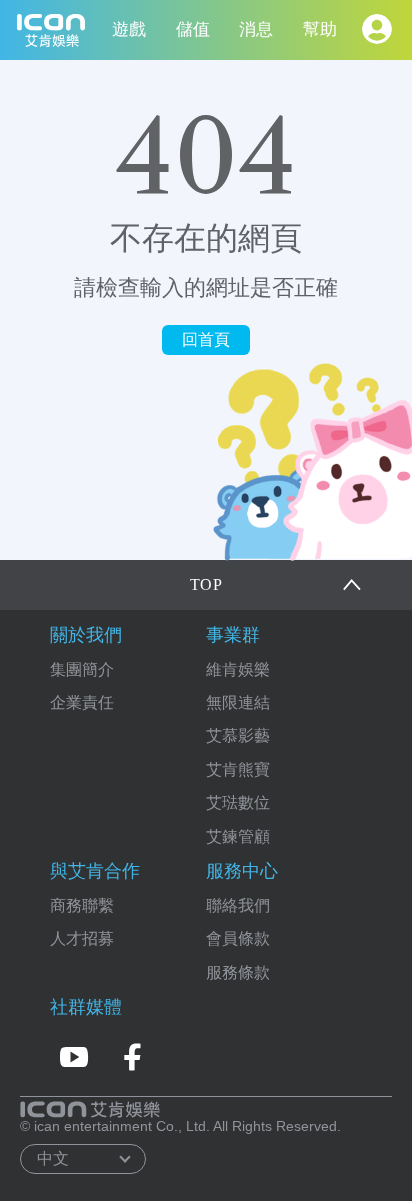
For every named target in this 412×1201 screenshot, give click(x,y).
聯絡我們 (238, 905)
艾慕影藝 (238, 735)
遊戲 (129, 29)
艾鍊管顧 (238, 836)
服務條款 (238, 972)
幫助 (320, 29)
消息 (256, 29)
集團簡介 (82, 669)
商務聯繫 (82, 905)
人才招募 (82, 938)
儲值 (193, 29)
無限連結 (238, 702)
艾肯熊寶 (238, 769)
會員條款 (238, 938)
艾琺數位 (238, 802)
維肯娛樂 (238, 669)
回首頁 (206, 339)
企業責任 (82, 702)
